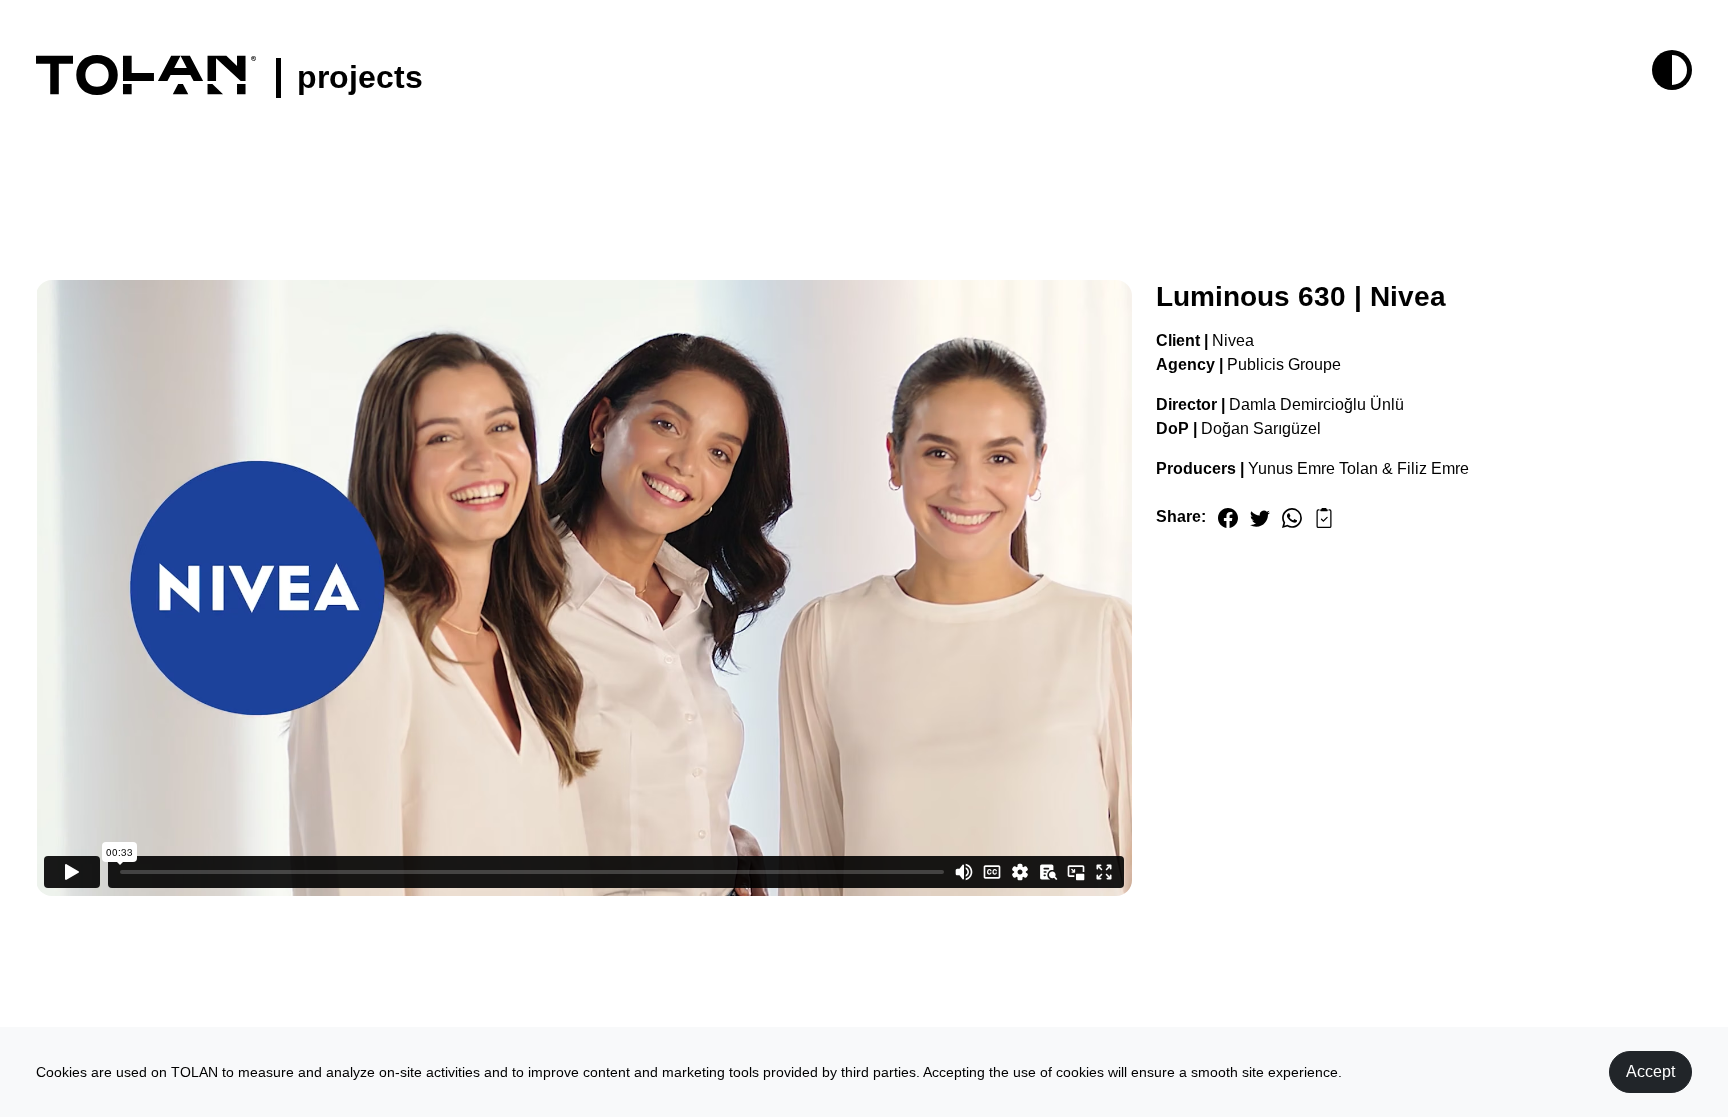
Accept (1650, 1071)
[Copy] (1324, 516)
